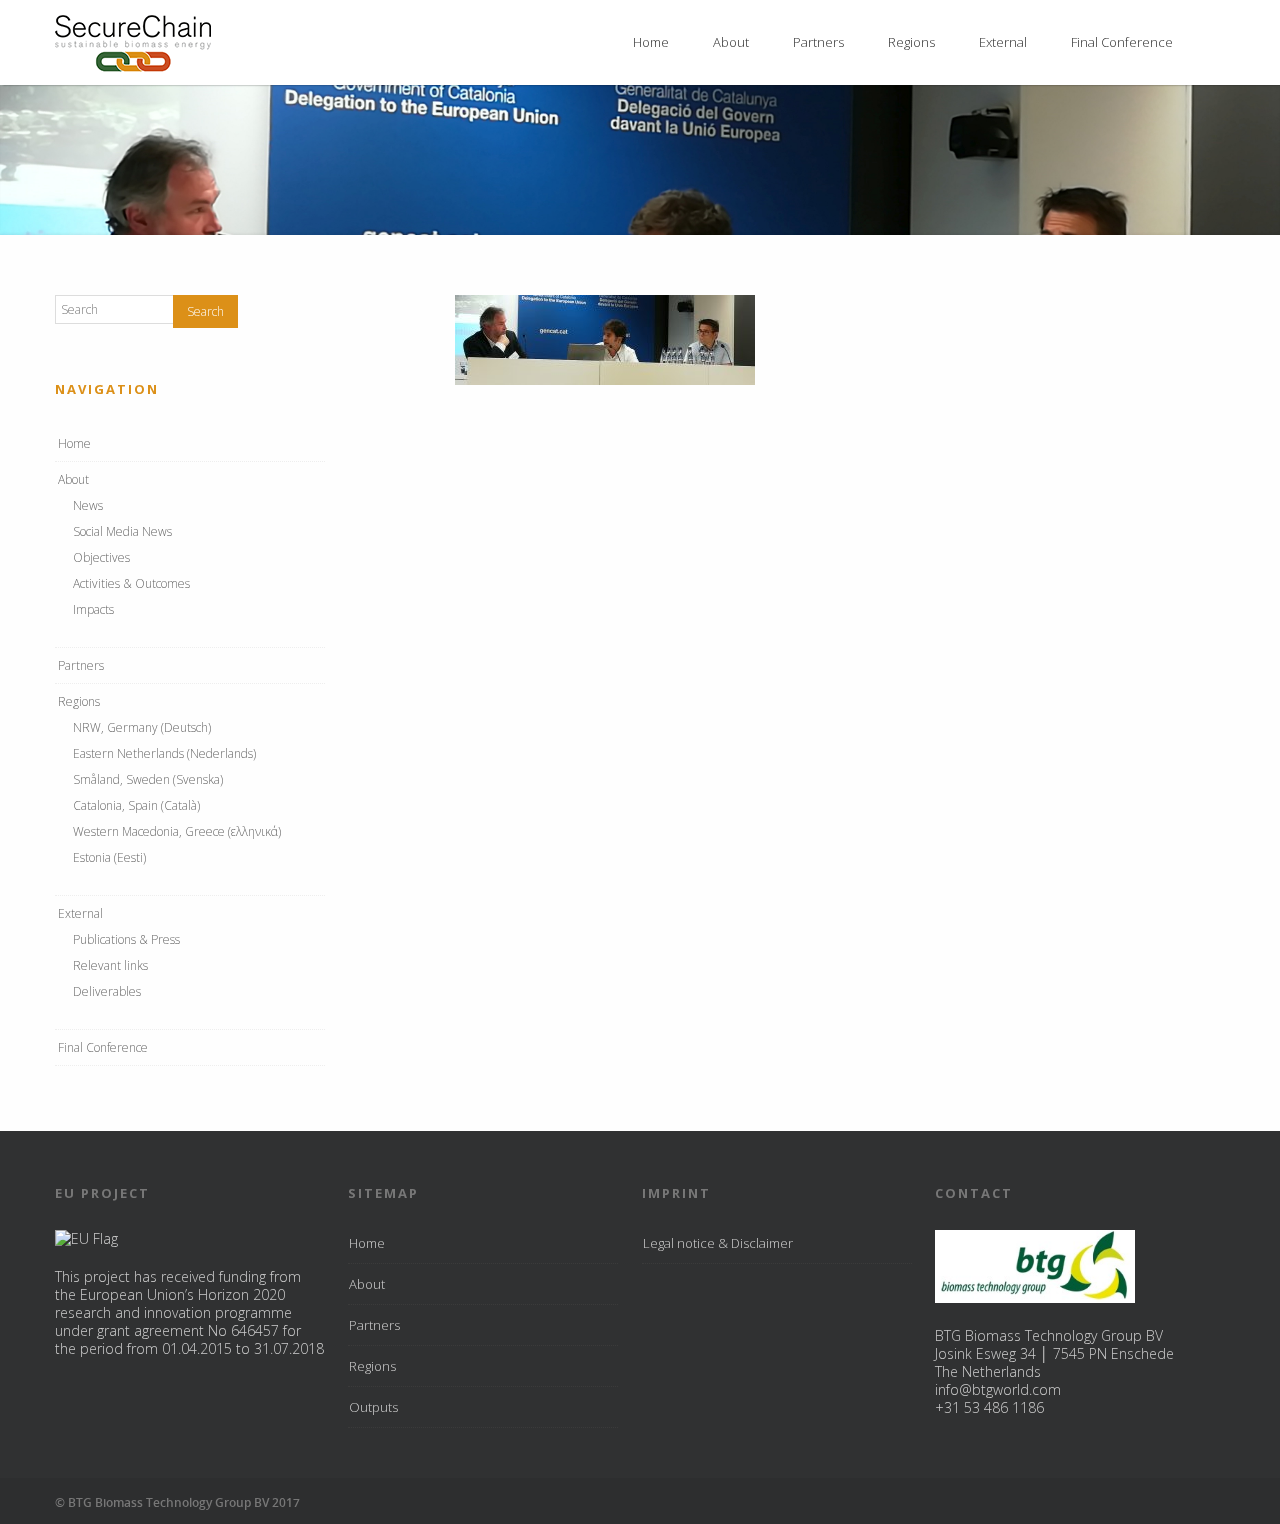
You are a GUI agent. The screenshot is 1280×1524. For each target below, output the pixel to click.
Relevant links (110, 965)
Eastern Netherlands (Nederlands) (164, 753)
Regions (911, 42)
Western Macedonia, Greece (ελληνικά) (177, 831)
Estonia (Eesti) (109, 857)
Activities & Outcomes (131, 583)
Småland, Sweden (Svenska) (148, 779)
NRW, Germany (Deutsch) (142, 727)
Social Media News (122, 531)
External (1003, 42)
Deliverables (107, 991)
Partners (818, 42)
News (88, 505)
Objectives (101, 557)
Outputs (373, 1407)
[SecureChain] (133, 66)
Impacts (93, 609)
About (731, 42)
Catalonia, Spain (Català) (136, 805)
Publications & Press (126, 939)
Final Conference (1122, 42)
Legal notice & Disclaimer (718, 1243)
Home (651, 42)
